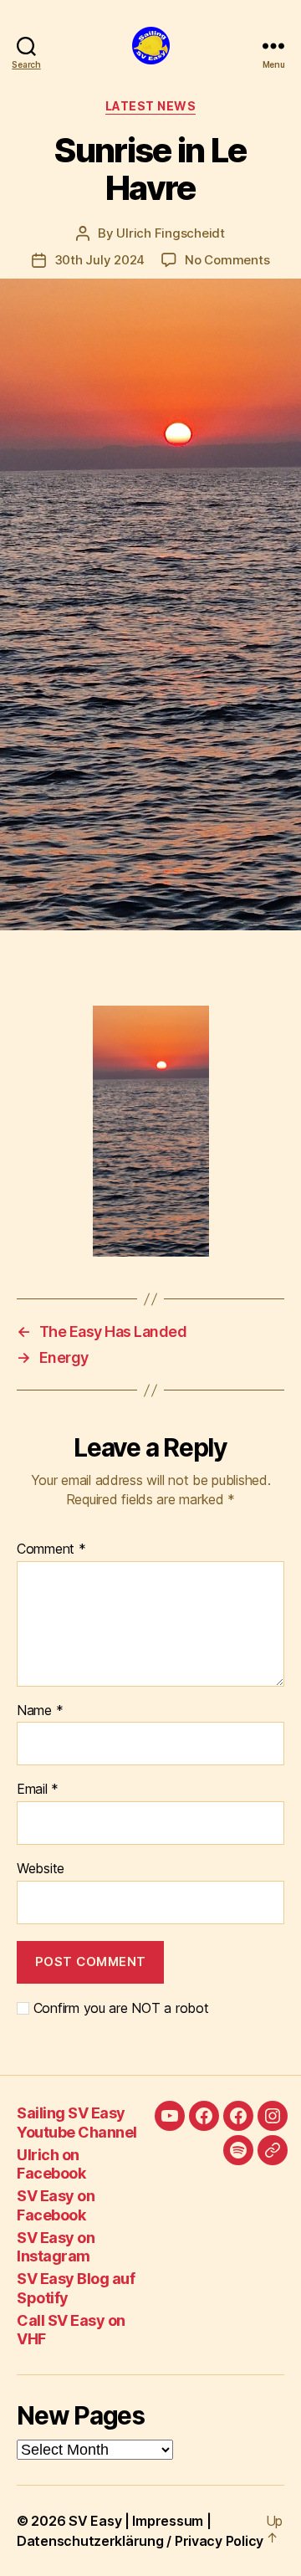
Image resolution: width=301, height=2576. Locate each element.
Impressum (168, 2521)
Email (38, 1790)
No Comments (227, 260)
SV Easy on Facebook (56, 2205)
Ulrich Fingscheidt (170, 233)
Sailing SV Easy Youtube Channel (77, 2123)
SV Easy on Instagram (56, 2247)
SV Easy (95, 2521)
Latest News (151, 106)
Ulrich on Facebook (51, 2164)
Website (41, 1869)
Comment (51, 1549)
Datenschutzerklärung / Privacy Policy (140, 2541)
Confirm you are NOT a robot (119, 2008)
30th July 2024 (99, 260)
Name (40, 1711)
